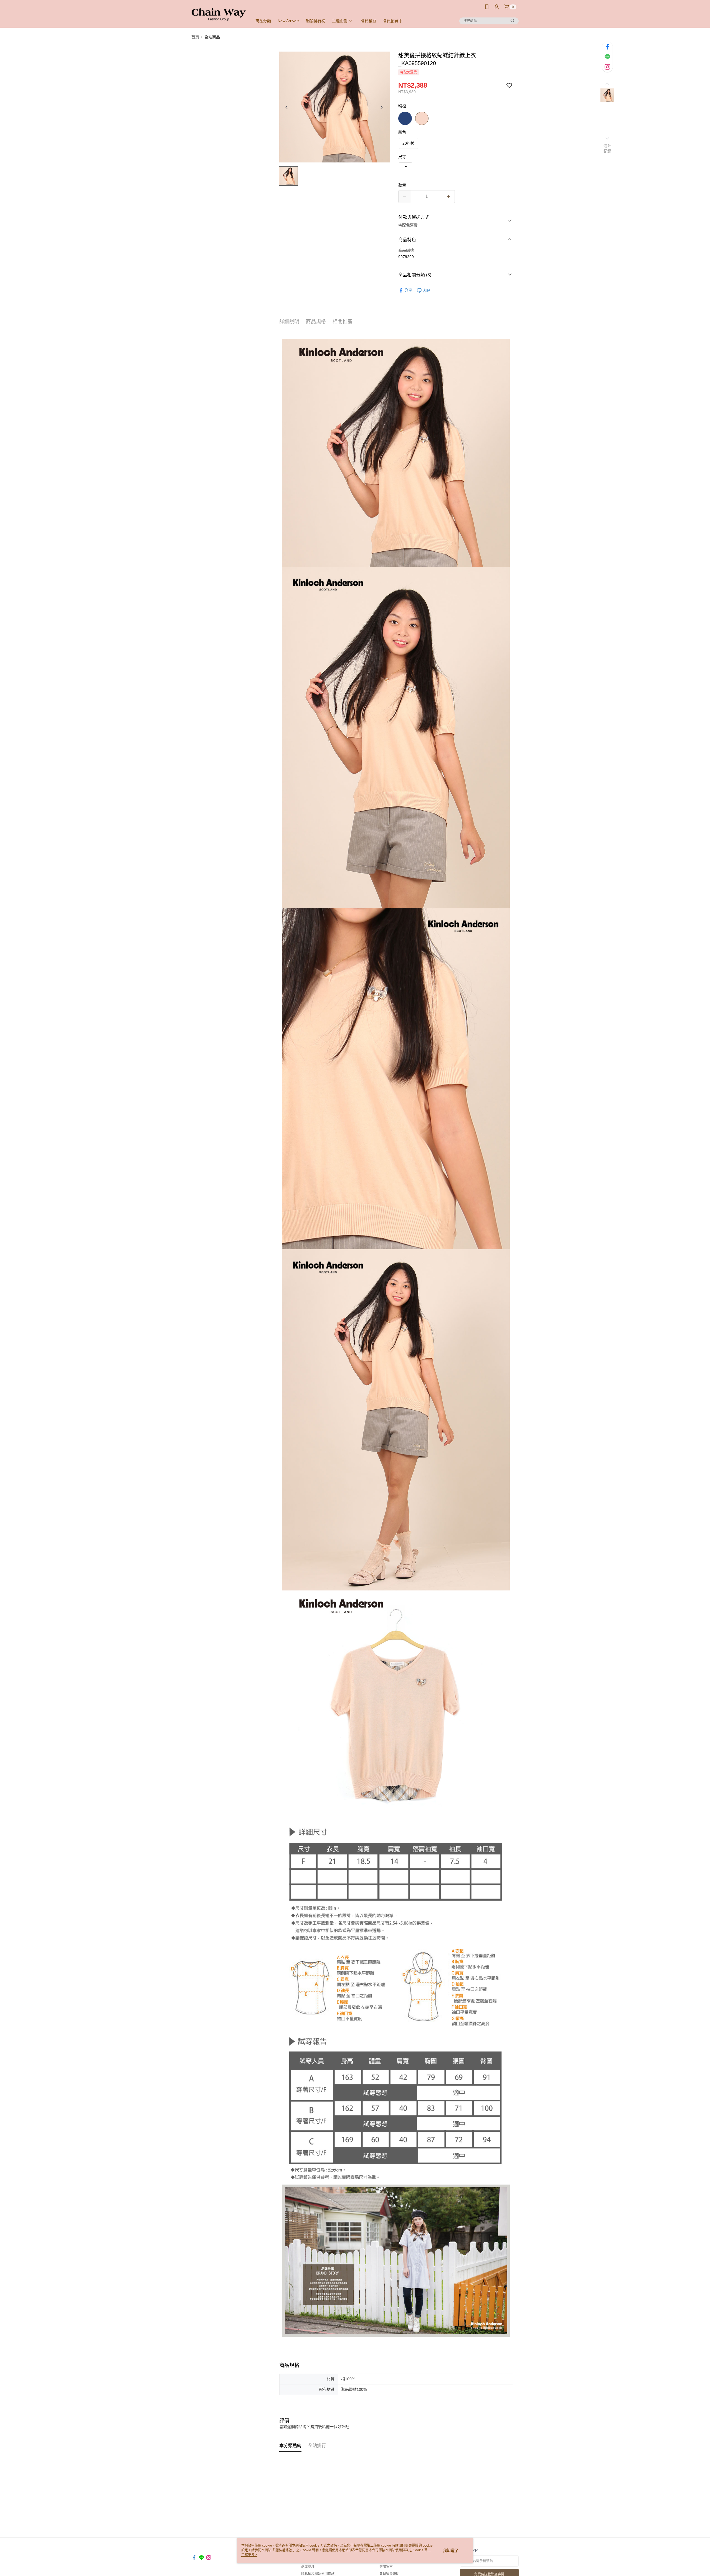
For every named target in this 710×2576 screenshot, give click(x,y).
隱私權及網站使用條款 (318, 2574)
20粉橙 (409, 143)
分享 (408, 290)
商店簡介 (308, 2567)
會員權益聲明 (389, 2574)
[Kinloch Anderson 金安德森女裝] (219, 15)
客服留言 (386, 2567)
